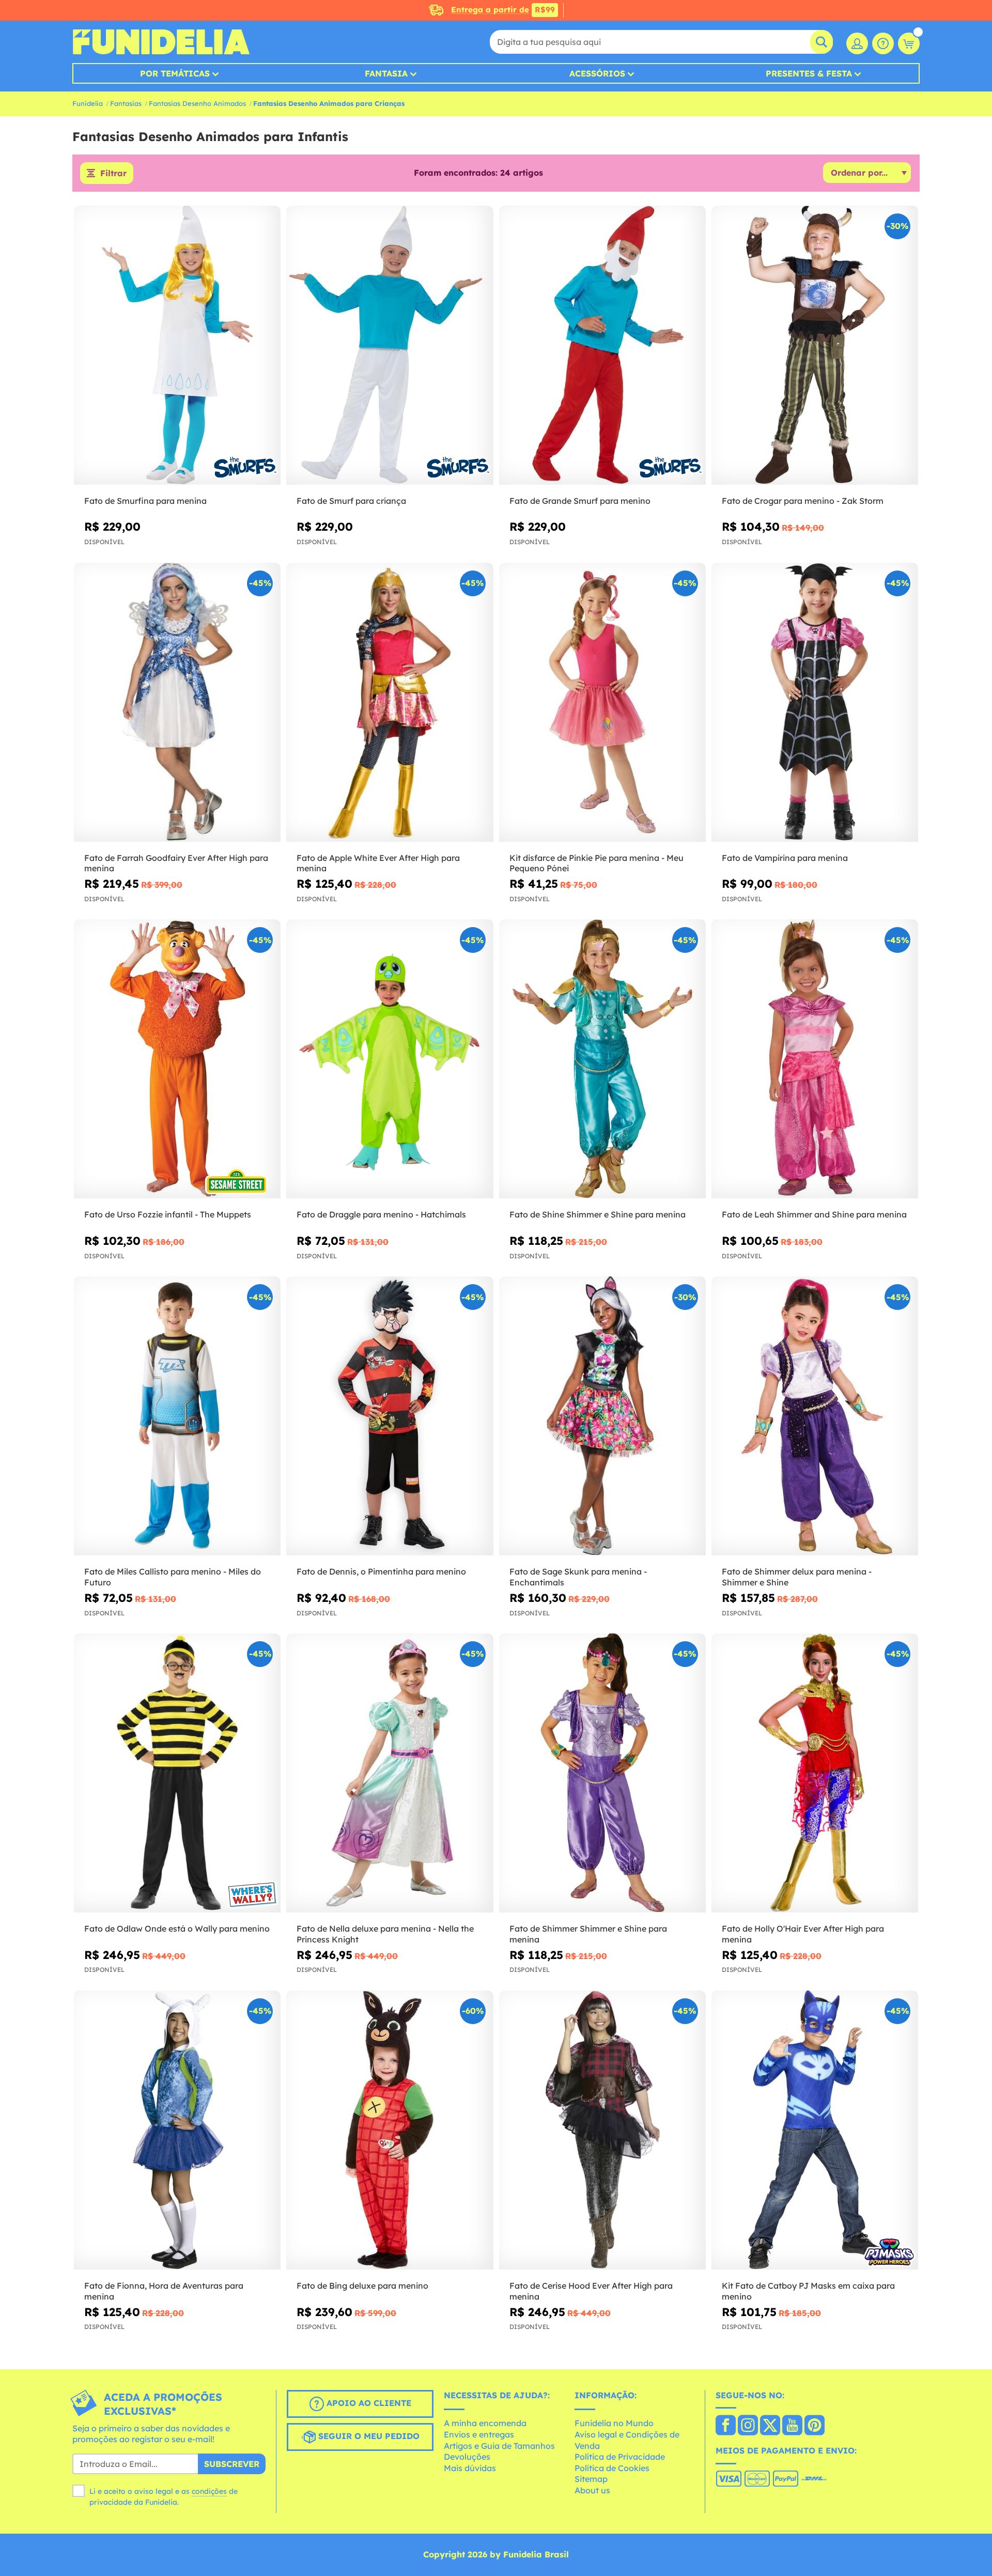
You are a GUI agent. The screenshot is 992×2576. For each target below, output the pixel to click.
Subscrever (232, 2464)
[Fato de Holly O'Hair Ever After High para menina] (815, 1773)
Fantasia (386, 73)
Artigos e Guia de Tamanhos (499, 2446)
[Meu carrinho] (909, 43)
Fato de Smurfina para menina (145, 501)
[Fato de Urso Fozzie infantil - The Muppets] (177, 1059)
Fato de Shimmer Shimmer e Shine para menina (588, 1934)
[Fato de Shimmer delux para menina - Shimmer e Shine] (815, 1416)
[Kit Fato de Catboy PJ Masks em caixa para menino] (815, 2130)
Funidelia (88, 103)
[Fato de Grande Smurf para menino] (602, 345)
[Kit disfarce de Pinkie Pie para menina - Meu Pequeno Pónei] (602, 703)
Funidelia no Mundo (614, 2423)
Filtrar (113, 173)
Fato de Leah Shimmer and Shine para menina (814, 1214)
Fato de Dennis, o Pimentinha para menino (381, 1571)
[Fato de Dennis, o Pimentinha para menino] (390, 1416)
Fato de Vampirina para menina (785, 858)
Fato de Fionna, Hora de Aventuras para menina (164, 2291)
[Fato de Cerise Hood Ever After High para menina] (602, 2130)
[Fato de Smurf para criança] (390, 345)
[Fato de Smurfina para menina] (177, 345)
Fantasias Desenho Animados (197, 103)
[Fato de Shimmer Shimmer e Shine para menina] (602, 1773)
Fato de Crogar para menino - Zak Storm (803, 501)
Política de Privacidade (620, 2457)
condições (209, 2491)
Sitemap (591, 2479)
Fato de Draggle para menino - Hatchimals (381, 1214)
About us (592, 2490)
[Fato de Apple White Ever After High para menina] (390, 703)
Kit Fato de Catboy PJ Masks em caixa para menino (808, 2291)
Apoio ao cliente (368, 2403)
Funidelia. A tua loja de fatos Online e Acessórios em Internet (161, 42)
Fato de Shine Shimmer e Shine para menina (598, 1214)
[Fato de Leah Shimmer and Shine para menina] (815, 1059)
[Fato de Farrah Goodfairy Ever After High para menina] (177, 703)
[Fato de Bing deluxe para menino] (390, 2130)
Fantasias (126, 103)
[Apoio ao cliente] (883, 43)
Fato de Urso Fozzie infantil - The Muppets (168, 1214)
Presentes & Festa (809, 73)
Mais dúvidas (470, 2468)
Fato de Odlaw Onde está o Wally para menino (177, 1929)
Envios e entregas (479, 2434)
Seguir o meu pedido (368, 2436)
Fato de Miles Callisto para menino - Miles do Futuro (173, 1577)
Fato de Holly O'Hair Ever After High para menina (803, 1934)
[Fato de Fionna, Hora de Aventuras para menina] (177, 2130)
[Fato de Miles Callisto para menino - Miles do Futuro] (177, 1416)
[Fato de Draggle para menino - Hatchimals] (390, 1059)
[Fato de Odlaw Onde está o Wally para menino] (177, 1773)
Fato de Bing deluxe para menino (362, 2286)
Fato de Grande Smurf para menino (580, 501)
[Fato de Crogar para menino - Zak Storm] (815, 345)
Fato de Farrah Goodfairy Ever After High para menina (176, 863)
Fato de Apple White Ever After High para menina (378, 863)
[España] (726, 2426)
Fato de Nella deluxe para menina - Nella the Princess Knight (385, 1934)
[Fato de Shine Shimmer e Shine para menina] (602, 1059)
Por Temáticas (175, 73)
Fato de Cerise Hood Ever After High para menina (591, 2291)
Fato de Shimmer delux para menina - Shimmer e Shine (797, 1577)
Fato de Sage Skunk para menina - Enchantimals (578, 1577)
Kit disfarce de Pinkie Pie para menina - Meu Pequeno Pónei (596, 863)
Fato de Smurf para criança (351, 501)
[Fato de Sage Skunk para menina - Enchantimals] (602, 1416)
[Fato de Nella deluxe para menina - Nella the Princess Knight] (390, 1773)
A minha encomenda (485, 2423)
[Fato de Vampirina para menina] (815, 703)
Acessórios (597, 73)
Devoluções (467, 2457)
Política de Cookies (612, 2468)
